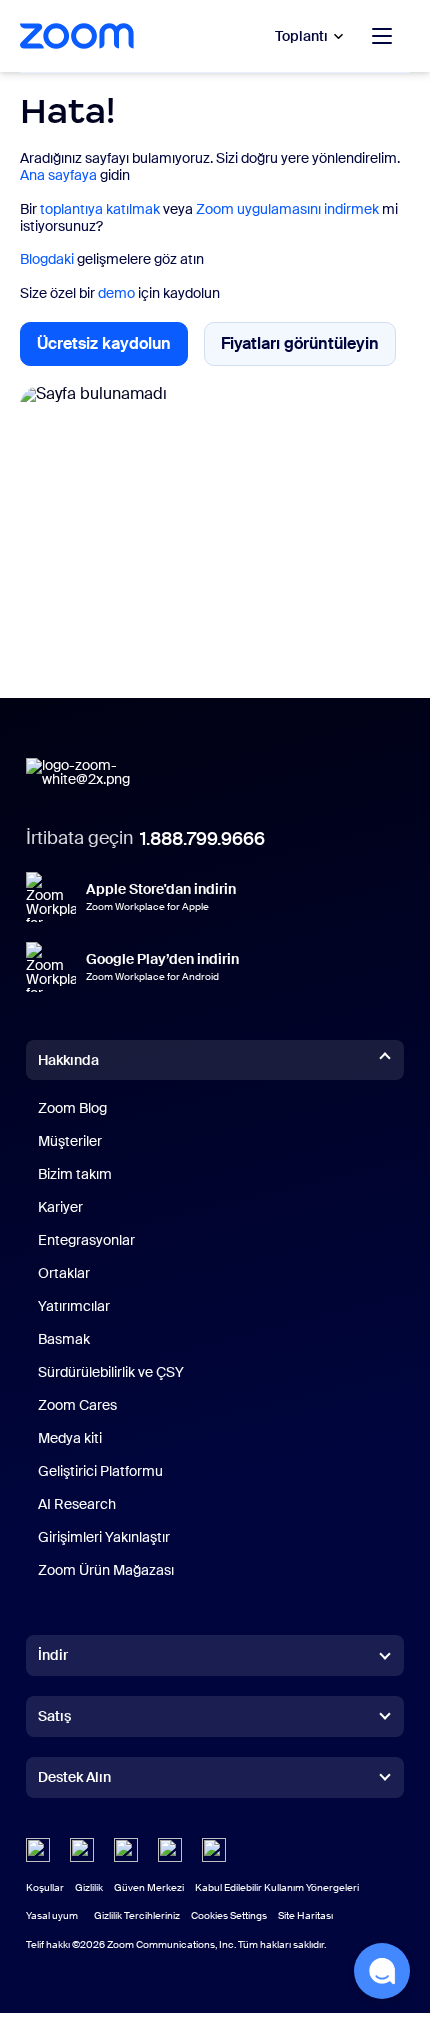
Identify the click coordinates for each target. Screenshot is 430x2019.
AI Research (77, 1504)
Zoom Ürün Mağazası (106, 1570)
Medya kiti (70, 1438)
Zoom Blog (72, 1108)
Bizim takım (75, 1174)
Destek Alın (74, 1781)
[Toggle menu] (382, 36)
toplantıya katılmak (100, 209)
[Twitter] (82, 1850)
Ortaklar (64, 1273)
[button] (382, 1971)
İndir (53, 1655)
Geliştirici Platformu (100, 1471)
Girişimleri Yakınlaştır (104, 1537)
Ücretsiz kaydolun (112, 349)
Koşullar (45, 1887)
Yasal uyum (52, 1915)
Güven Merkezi (149, 1887)
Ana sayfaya (58, 175)
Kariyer (60, 1207)
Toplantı (301, 36)
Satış (54, 1716)
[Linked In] (38, 1850)
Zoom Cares (77, 1405)
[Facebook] (170, 1850)
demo (116, 293)
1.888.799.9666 (202, 839)
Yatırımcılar (74, 1306)
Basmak (64, 1339)
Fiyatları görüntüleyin (308, 348)
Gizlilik (89, 1887)
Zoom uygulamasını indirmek (287, 209)
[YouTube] (126, 1850)
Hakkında (68, 1060)
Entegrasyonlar (86, 1240)
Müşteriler (70, 1141)
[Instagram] (214, 1850)
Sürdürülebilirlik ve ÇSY (111, 1372)
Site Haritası (305, 1915)
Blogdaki (47, 259)
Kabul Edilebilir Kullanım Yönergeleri (277, 1887)
